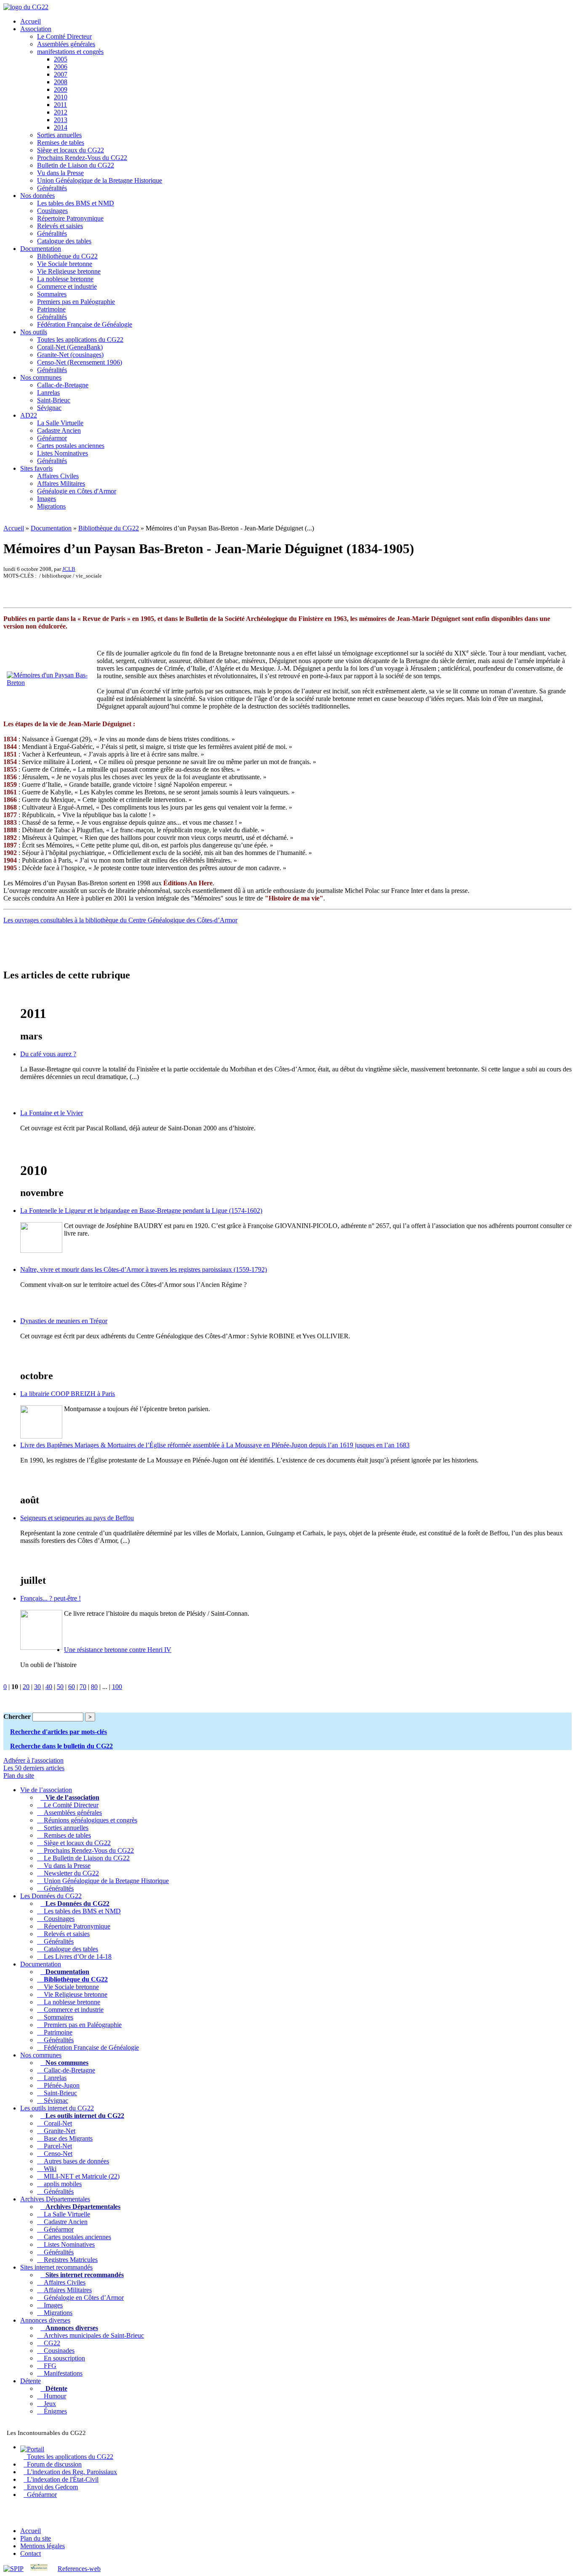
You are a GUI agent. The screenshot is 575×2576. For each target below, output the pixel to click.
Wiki (48, 2169)
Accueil (31, 21)
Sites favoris (36, 468)
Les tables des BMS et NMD (76, 203)
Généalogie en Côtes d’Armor (82, 2298)
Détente (31, 2381)
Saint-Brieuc (54, 400)
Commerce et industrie (67, 286)
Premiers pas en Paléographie (76, 302)
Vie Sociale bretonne (65, 264)
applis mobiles (61, 2184)
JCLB (69, 569)
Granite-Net (58, 2131)
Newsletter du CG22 (70, 1873)
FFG (48, 2366)
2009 (61, 89)
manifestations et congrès (70, 52)
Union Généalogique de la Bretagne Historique (100, 180)
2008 (61, 82)
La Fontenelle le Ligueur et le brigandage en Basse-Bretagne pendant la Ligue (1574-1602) (141, 1211)
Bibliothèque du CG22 (67, 256)
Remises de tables (61, 143)
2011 (60, 105)
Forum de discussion (53, 2464)
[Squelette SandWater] (39, 2569)
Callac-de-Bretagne (63, 385)
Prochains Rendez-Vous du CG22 (82, 158)
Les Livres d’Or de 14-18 (76, 1957)
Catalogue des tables (64, 241)
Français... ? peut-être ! (51, 1598)
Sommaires (52, 294)
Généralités (52, 188)
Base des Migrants (67, 2138)
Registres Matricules (69, 2260)
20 (26, 1687)
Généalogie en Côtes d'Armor (77, 491)
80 (94, 1687)
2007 (61, 74)
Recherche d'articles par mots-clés (59, 1732)
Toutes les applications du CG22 (80, 340)
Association (36, 29)
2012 (61, 112)
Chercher (17, 1717)
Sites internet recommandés (56, 2267)
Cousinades (57, 2351)
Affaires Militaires (61, 483)
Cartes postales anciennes (71, 446)
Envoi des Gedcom (51, 2487)
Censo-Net (56, 2154)
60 (72, 1687)
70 (83, 1687)
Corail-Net (56, 2123)
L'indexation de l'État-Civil (61, 2479)
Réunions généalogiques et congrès (89, 1820)
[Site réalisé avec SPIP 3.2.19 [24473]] (13, 2569)
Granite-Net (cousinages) (70, 355)
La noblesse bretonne (65, 279)
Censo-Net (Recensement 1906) (80, 362)
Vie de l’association (46, 1790)
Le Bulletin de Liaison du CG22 (85, 1858)
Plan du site (19, 1775)
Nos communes (41, 377)
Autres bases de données (75, 2161)
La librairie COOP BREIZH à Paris (68, 1394)
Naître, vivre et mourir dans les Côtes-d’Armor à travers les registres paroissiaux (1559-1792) (144, 1269)
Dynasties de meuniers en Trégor (64, 1321)
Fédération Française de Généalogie (85, 324)
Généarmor (52, 438)
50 (60, 1687)
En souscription (63, 2358)
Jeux (48, 2404)
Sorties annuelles (59, 135)
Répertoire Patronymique (70, 218)
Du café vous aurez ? (48, 1054)
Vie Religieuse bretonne (69, 271)
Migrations (51, 506)
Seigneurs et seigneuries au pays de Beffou (77, 1518)
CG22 (50, 2343)
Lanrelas (48, 393)
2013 (61, 120)
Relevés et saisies (60, 226)
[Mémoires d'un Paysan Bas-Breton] (49, 683)
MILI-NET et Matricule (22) (80, 2176)
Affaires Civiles (58, 476)
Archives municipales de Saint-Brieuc (92, 2335)
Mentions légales (43, 2546)
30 (37, 1687)
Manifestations (61, 2373)
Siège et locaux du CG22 (71, 150)
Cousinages (52, 211)
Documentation (41, 249)
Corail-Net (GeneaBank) (70, 347)
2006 (61, 67)
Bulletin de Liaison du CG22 (76, 165)
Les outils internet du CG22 (57, 2108)
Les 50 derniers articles (34, 1768)
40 (49, 1687)
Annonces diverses (45, 2320)
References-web (79, 2569)
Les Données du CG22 (51, 1896)
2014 (61, 127)
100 (117, 1687)
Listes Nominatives (63, 453)
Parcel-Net (56, 2146)
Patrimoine (51, 309)
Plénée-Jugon (60, 2085)
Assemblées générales (66, 44)
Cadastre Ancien (59, 430)
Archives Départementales (55, 2199)
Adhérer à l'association (33, 1760)
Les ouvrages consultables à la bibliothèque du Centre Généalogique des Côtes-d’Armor (120, 920)
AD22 (29, 415)
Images (47, 499)
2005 (61, 59)
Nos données (37, 196)
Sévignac (49, 408)
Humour (53, 2396)
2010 (61, 97)
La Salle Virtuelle (60, 423)
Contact (31, 2553)
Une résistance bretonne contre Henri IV (118, 1650)
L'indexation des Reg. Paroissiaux (70, 2472)
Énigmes (54, 2411)
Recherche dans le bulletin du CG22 (61, 1746)
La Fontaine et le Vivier (52, 1113)
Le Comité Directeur (64, 36)
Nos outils (34, 332)
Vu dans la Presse (60, 173)
